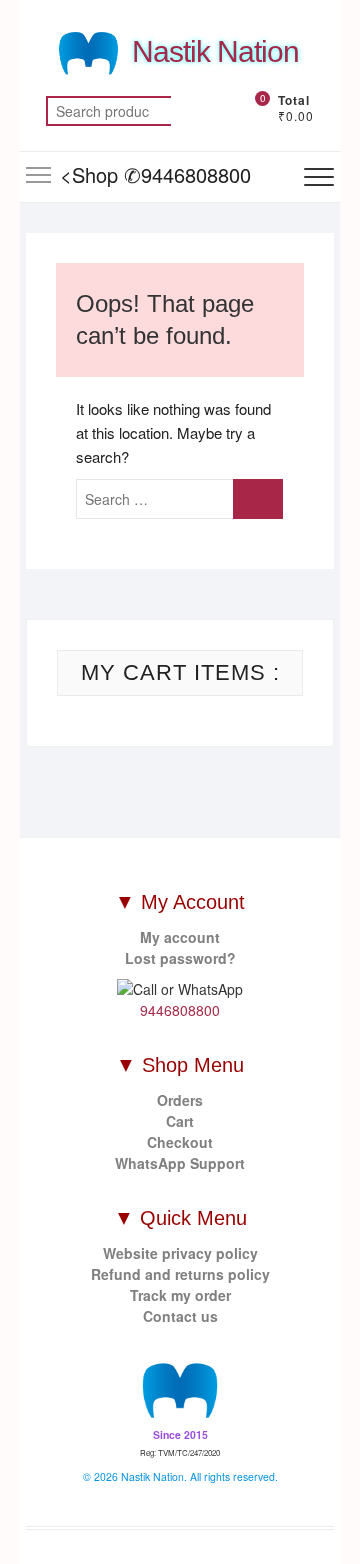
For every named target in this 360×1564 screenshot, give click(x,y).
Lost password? (180, 958)
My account (180, 937)
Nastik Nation (215, 51)
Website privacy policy (180, 1253)
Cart (180, 1121)
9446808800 (180, 1010)
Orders (180, 1100)
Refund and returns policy (180, 1274)
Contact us (180, 1316)
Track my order (180, 1295)
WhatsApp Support (180, 1163)
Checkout (180, 1142)
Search (196, 111)
